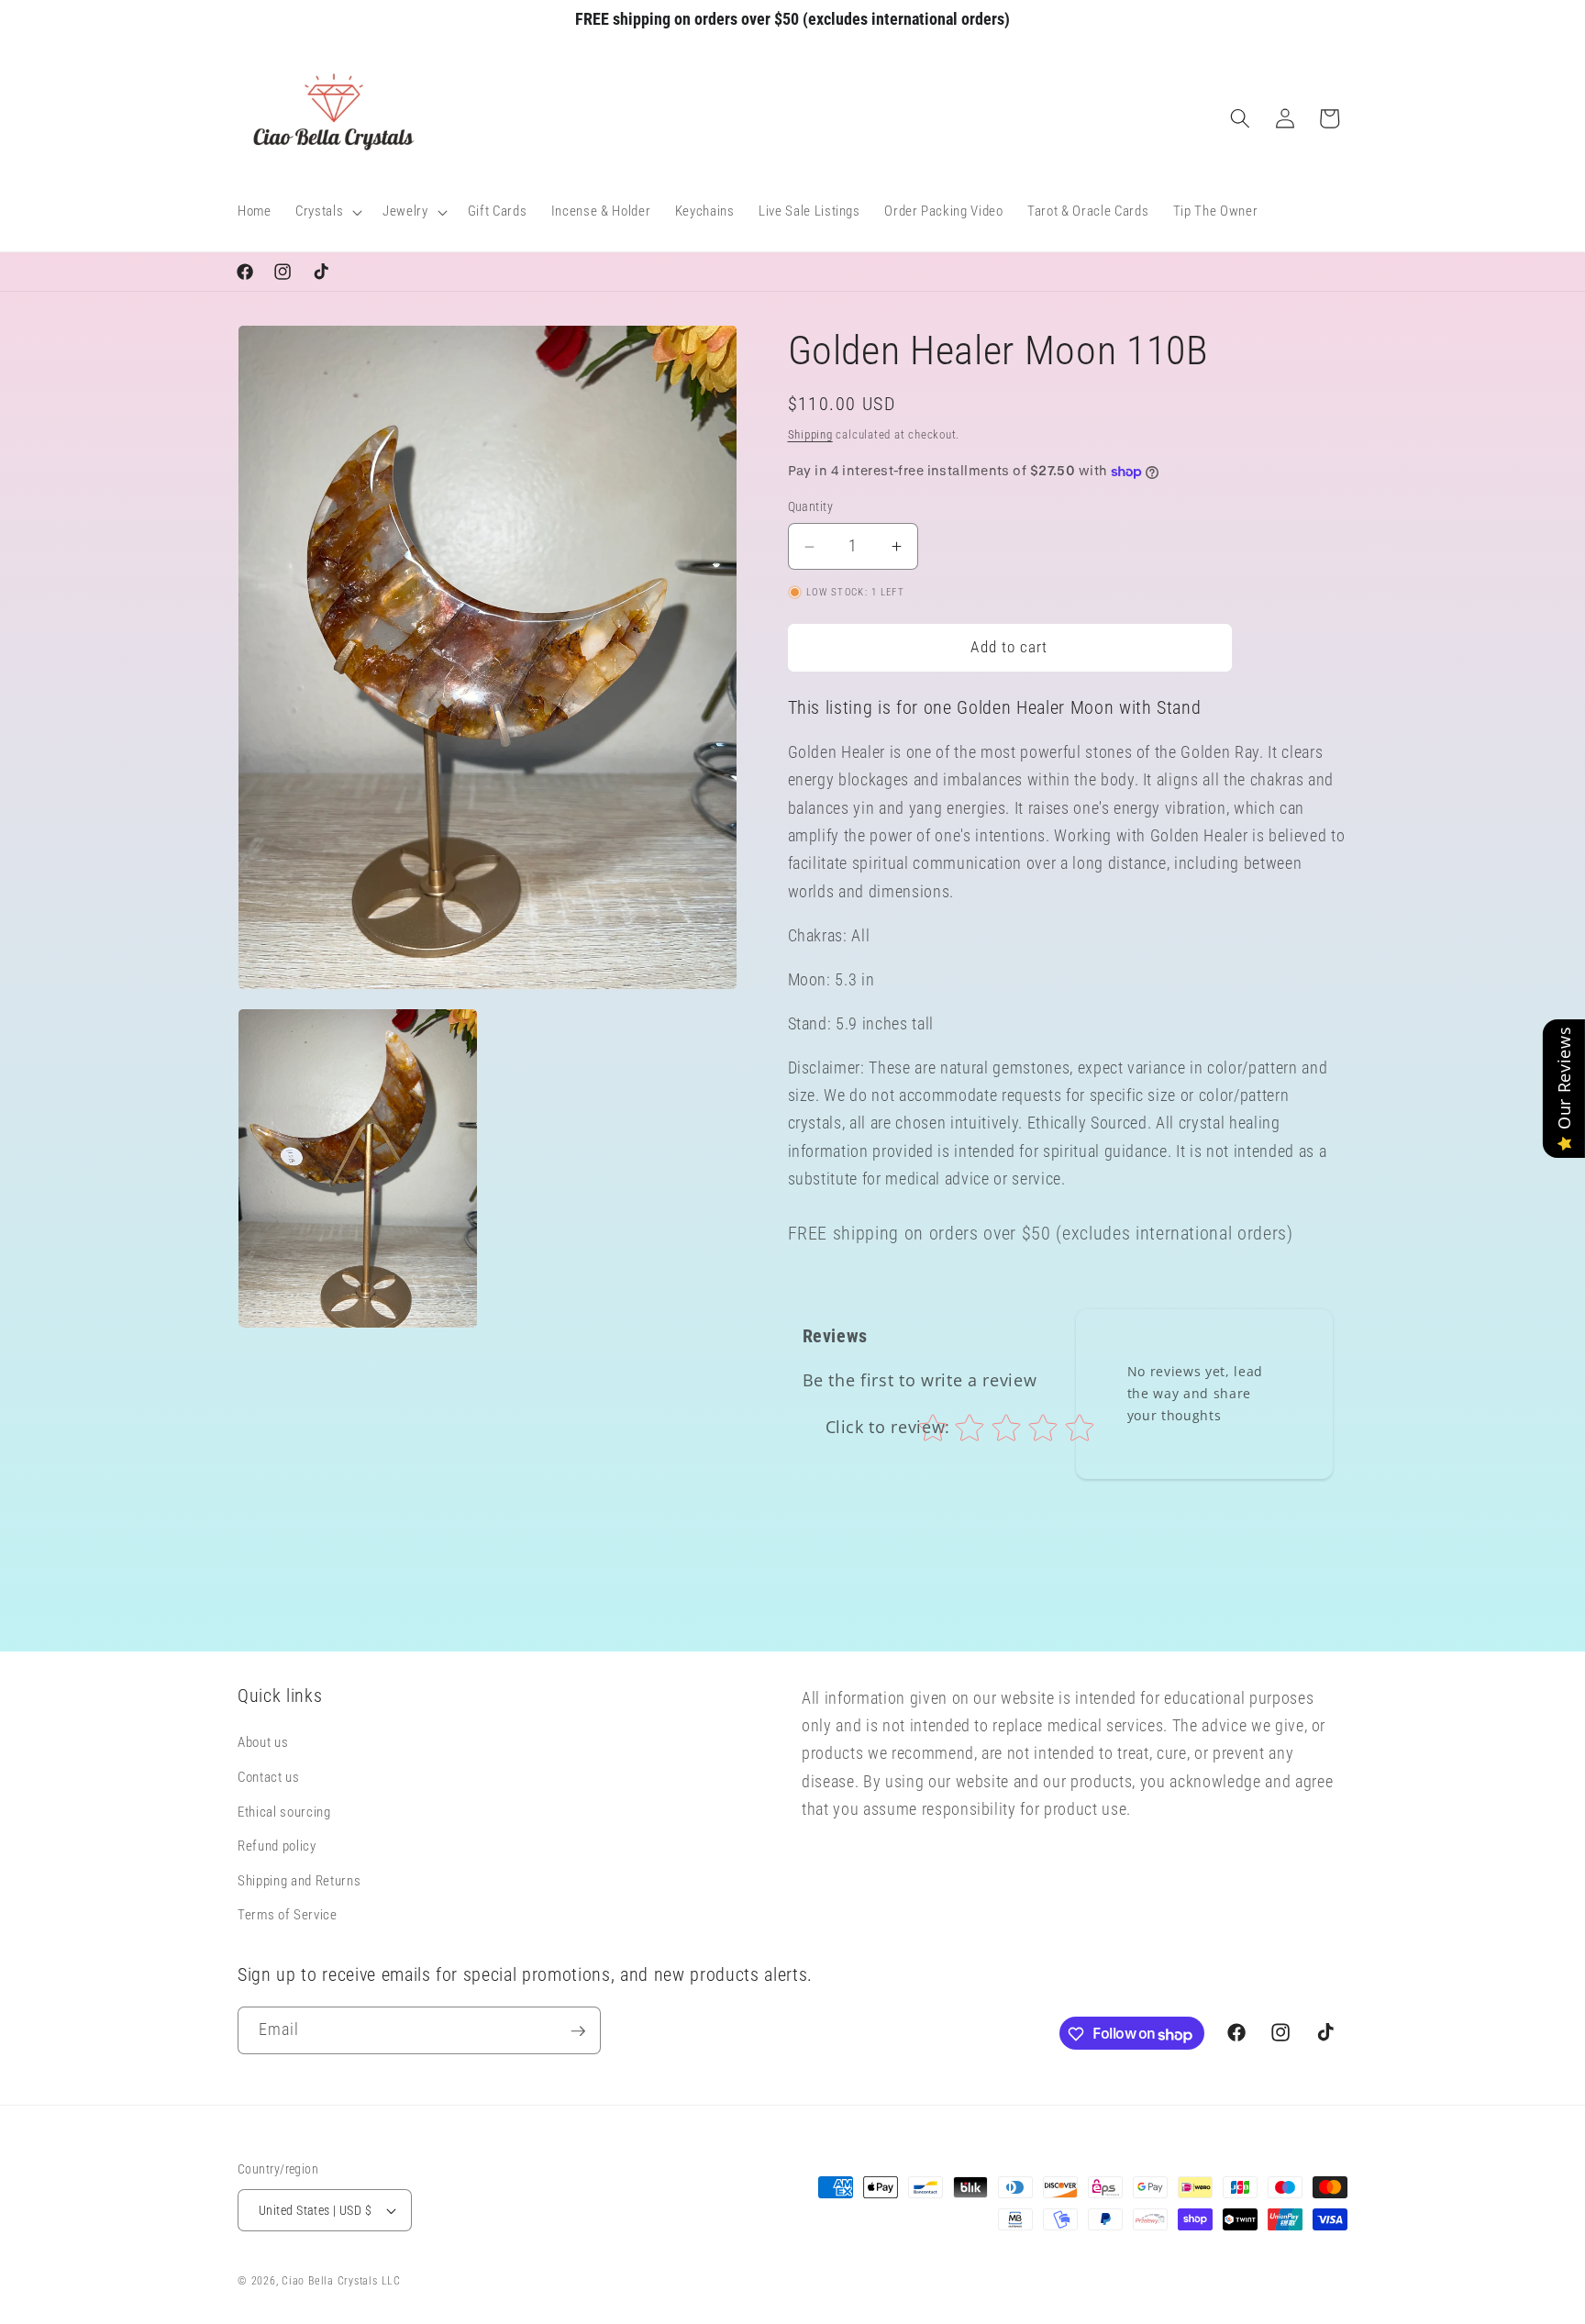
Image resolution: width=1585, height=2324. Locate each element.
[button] (327, 212)
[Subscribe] (578, 2031)
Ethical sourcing (284, 1812)
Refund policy (277, 1847)
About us (263, 1743)
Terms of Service (288, 1916)
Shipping (810, 434)
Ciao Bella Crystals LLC (341, 2281)
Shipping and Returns (299, 1881)
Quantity (811, 507)
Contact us (269, 1777)
